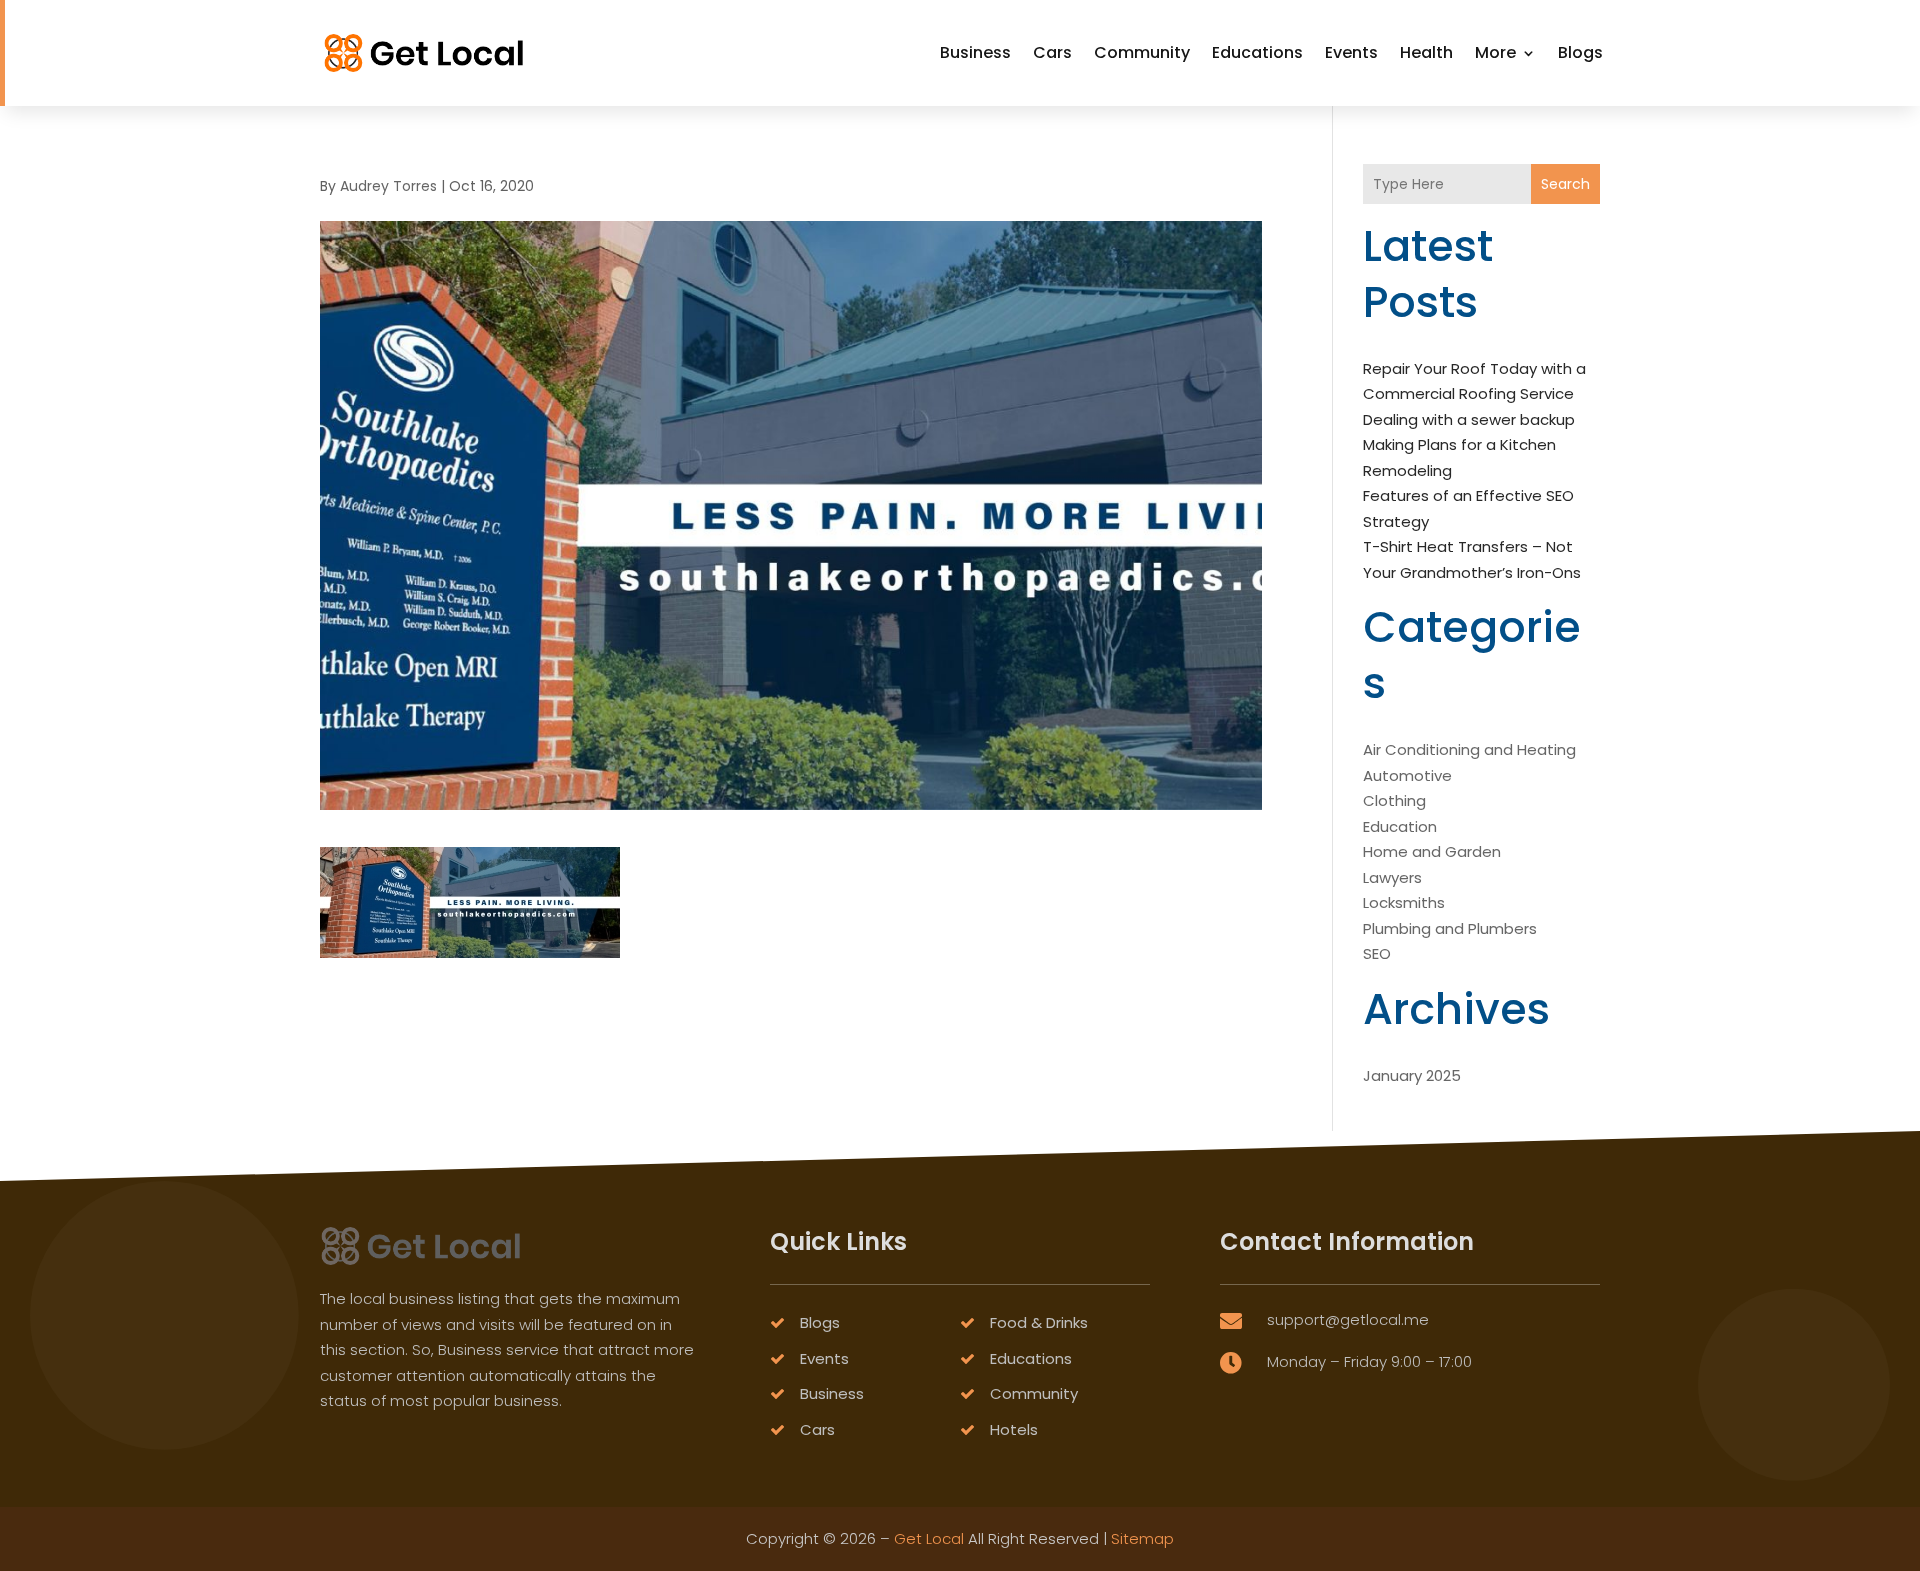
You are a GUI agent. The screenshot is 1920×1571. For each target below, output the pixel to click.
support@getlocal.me (1348, 1319)
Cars (1052, 52)
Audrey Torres (388, 186)
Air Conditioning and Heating (1469, 749)
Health (1426, 52)
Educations (1257, 52)
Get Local (929, 1538)
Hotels (1014, 1429)
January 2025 (1412, 1075)
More (1495, 52)
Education (1400, 826)
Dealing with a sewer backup (1469, 419)
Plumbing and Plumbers (1450, 928)
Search (1565, 184)
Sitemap (1142, 1538)
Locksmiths (1404, 902)
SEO (1377, 953)
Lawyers (1392, 877)
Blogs (1580, 52)
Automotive (1407, 775)
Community (1142, 52)
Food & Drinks (1039, 1322)
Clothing (1394, 800)
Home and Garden (1432, 851)
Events (1351, 52)
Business (975, 52)
